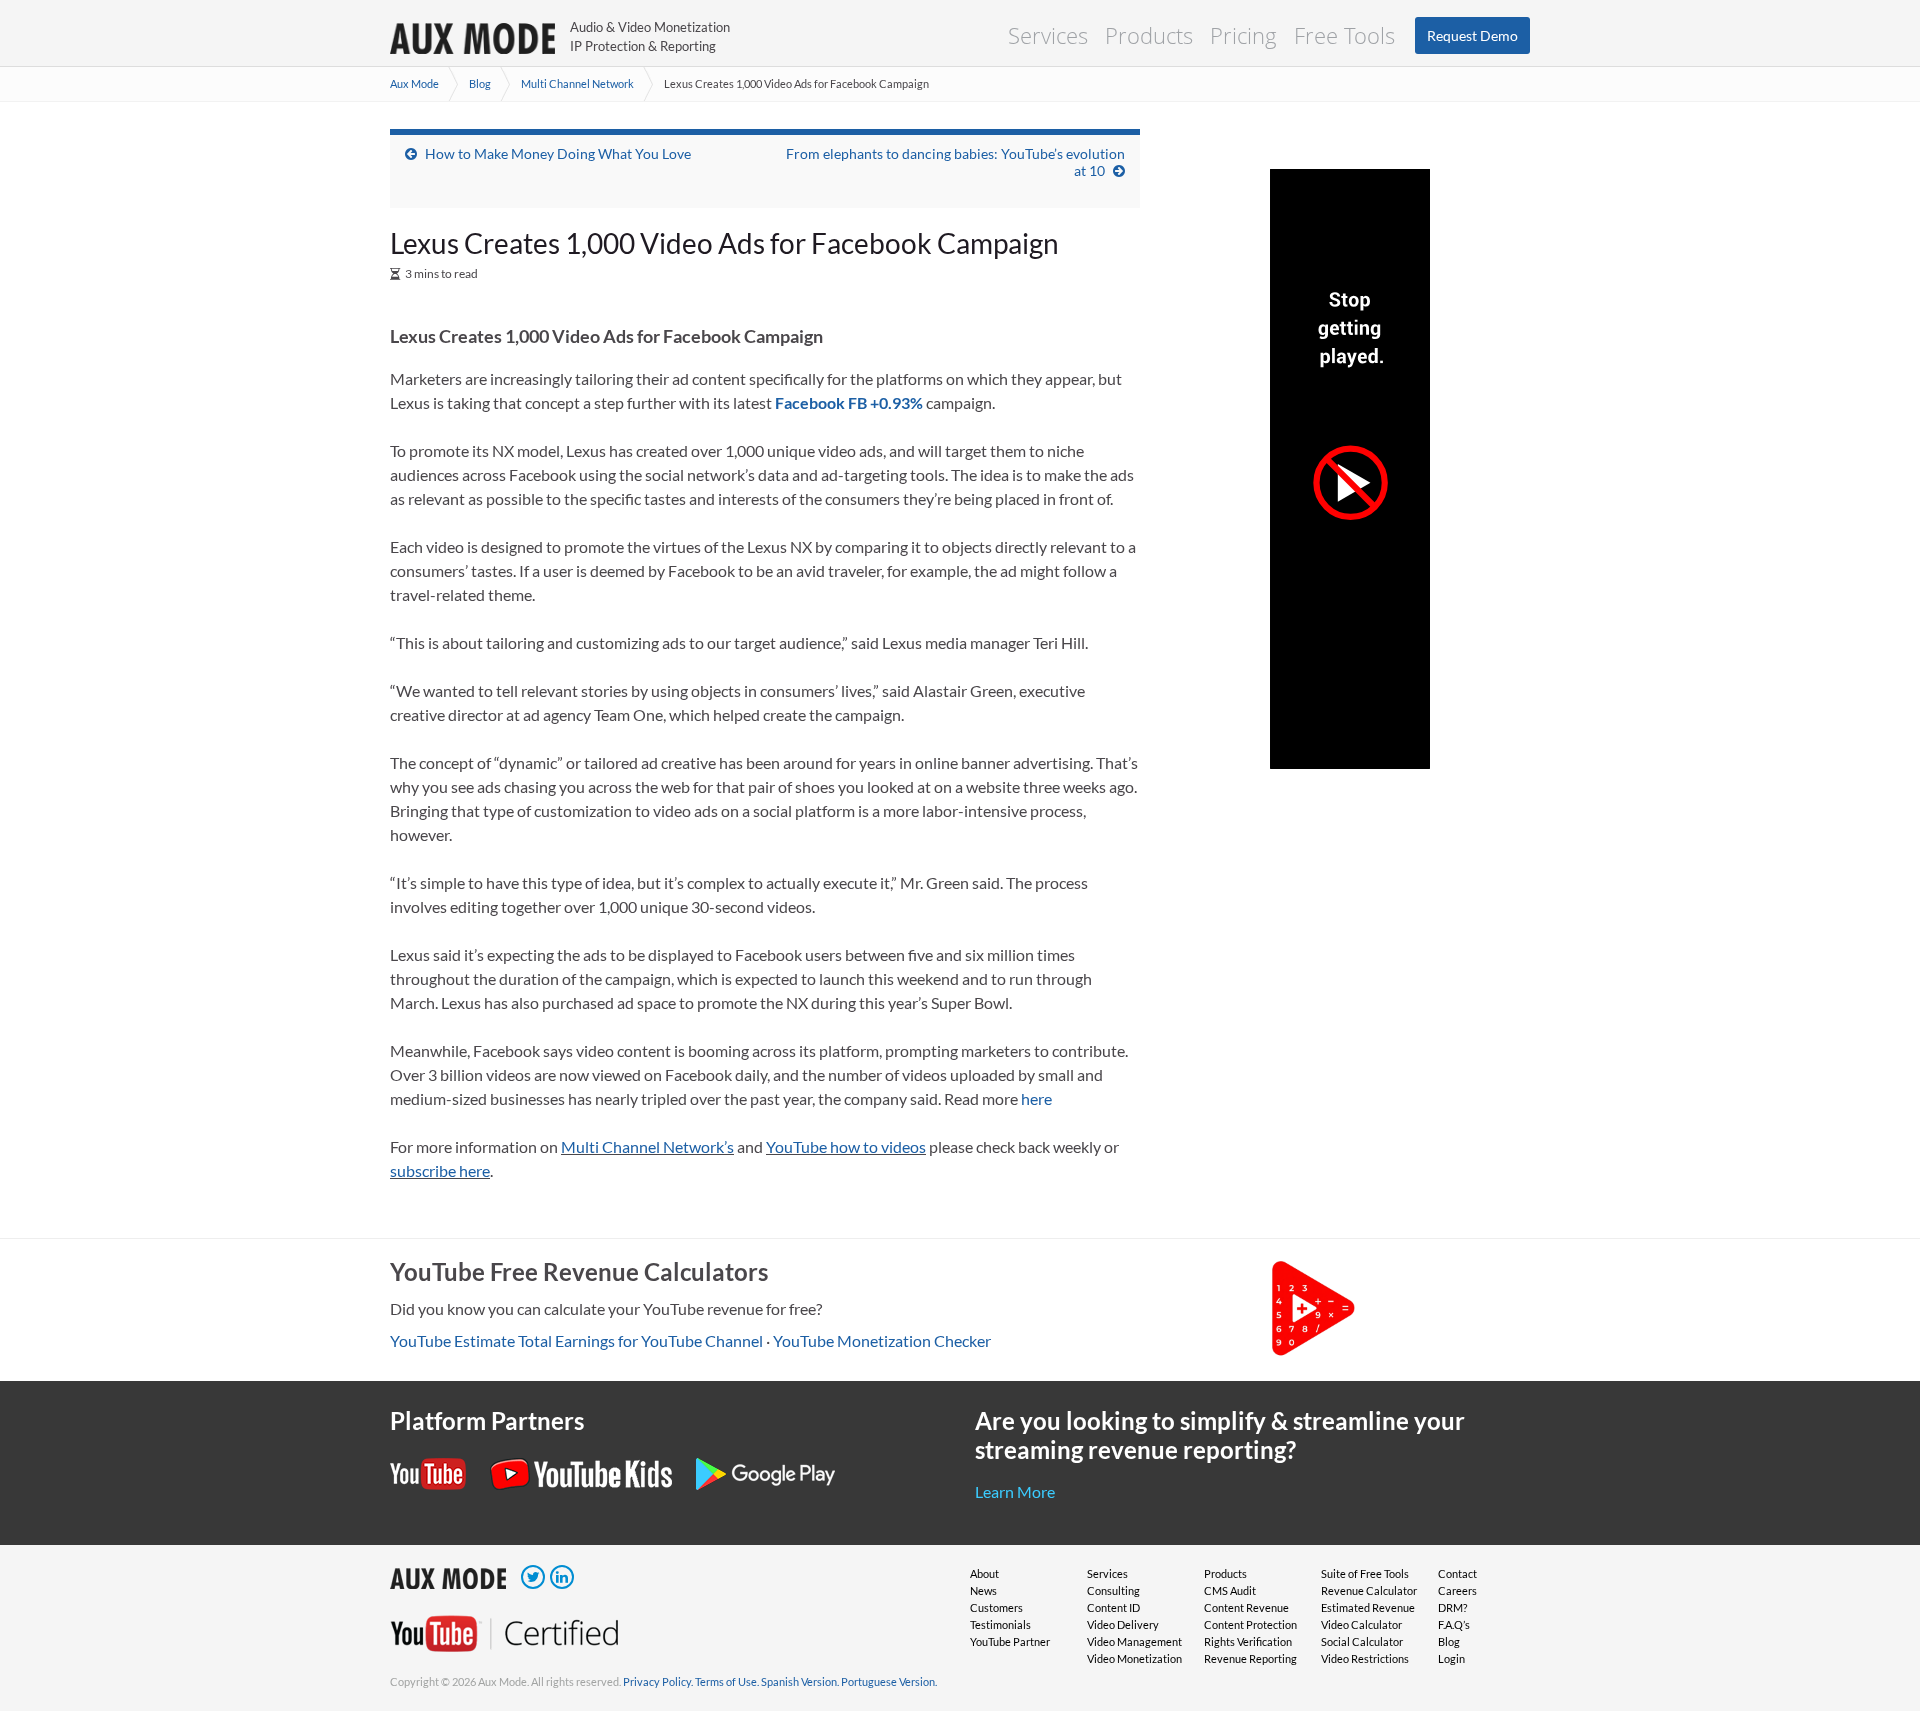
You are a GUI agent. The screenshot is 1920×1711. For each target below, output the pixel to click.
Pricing (1243, 35)
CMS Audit (1230, 1590)
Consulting (1113, 1590)
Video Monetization (1134, 1658)
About (984, 1573)
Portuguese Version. (889, 1681)
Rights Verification (1248, 1641)
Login (1451, 1658)
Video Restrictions (1365, 1658)
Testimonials (1000, 1624)
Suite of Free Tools (1365, 1573)
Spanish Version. (800, 1681)
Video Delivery (1123, 1624)
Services (1048, 35)
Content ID (1113, 1607)
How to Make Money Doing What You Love (558, 153)
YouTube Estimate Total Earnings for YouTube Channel (576, 1340)
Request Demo (1472, 35)
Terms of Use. (727, 1681)
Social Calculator (1362, 1641)
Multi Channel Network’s (647, 1146)
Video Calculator (1361, 1624)
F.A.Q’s (1454, 1624)
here (1036, 1098)
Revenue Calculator (1369, 1590)
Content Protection (1250, 1624)
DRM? (1452, 1607)
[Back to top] (1875, 1592)
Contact (1457, 1573)
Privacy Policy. (658, 1681)
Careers (1457, 1590)
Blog (480, 83)
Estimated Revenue (1368, 1607)
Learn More (1015, 1491)
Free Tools (1344, 35)
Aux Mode (414, 83)
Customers (996, 1607)
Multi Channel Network (577, 83)
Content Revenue (1246, 1607)
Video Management (1134, 1641)
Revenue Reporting (1250, 1658)
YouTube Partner (1010, 1641)
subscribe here (440, 1170)
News (983, 1590)
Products (1149, 35)
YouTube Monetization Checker (882, 1340)
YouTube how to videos (846, 1146)
